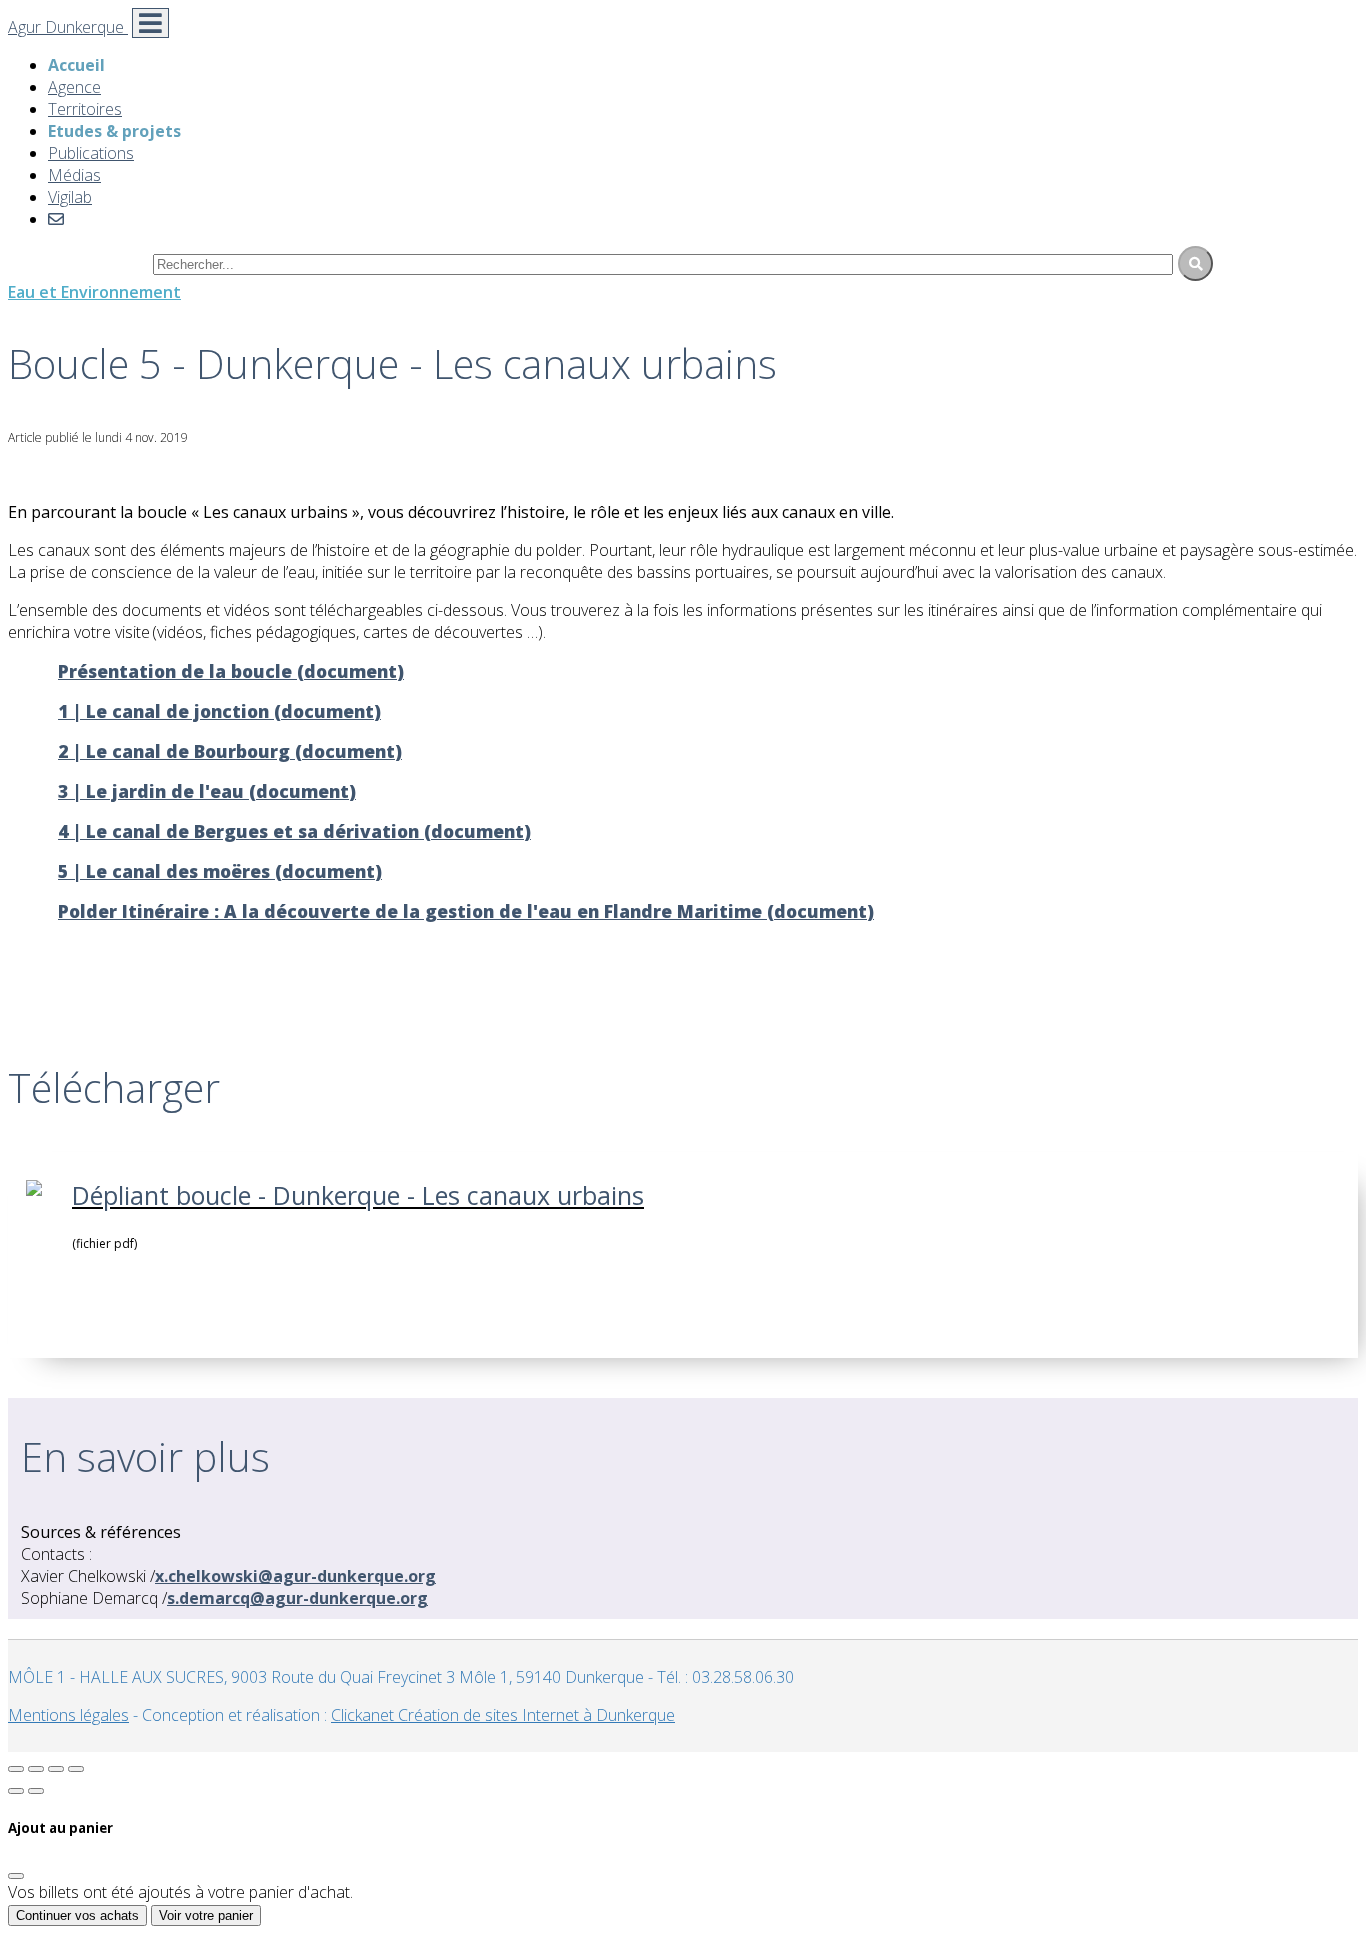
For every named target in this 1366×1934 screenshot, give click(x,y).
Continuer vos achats (77, 1915)
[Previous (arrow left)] (16, 1791)
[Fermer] (16, 1876)
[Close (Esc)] (16, 1769)
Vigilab (70, 197)
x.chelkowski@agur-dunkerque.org (295, 1576)
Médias (74, 175)
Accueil (76, 65)
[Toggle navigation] (150, 23)
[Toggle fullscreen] (56, 1769)
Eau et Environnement (94, 292)
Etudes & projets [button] (114, 131)
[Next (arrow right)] (36, 1791)
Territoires (85, 109)
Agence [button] (74, 87)
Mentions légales (68, 1715)
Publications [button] (91, 153)
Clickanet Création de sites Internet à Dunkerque (503, 1715)
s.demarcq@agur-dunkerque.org (297, 1598)
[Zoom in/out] (76, 1769)
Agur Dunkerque (68, 27)
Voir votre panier (206, 1915)
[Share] (36, 1769)
